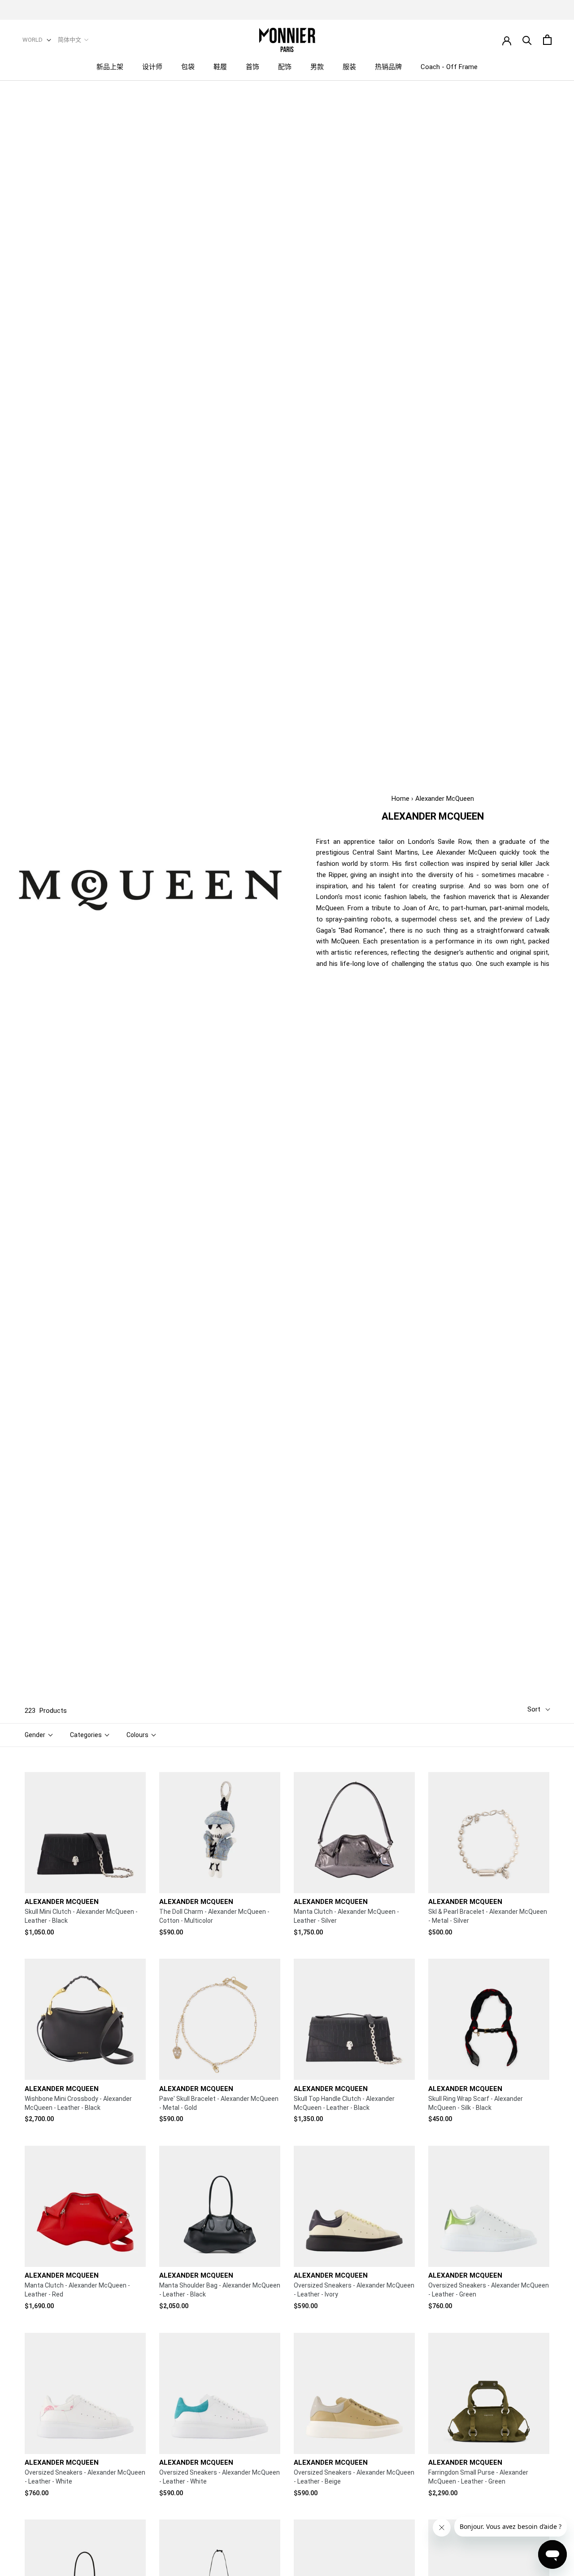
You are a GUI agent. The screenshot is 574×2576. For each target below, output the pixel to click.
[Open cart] (547, 40)
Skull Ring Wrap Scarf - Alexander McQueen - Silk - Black (476, 2103)
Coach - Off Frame (449, 67)
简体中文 (70, 40)
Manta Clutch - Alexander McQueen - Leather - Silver (346, 1916)
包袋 (188, 67)
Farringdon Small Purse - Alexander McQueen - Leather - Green (478, 2477)
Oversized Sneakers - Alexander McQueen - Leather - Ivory (354, 2290)
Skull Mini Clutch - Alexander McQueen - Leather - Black (81, 1916)
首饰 (252, 67)
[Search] (527, 40)
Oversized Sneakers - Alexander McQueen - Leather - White (85, 2477)
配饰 (285, 67)
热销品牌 (388, 67)
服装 (349, 67)
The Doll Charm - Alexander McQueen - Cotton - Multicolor (214, 1916)
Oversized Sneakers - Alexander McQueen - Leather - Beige (354, 2477)
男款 (317, 67)
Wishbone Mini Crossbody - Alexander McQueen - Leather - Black (78, 2103)
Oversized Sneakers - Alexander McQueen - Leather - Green (489, 2290)
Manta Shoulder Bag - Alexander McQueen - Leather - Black (220, 2290)
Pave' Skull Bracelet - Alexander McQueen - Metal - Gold (219, 2103)
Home (400, 799)
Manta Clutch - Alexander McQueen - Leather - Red (77, 2290)
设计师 (152, 67)
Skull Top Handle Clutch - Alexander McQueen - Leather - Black (344, 2103)
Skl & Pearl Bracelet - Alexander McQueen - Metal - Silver (488, 1916)
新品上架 (110, 67)
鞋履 (220, 67)
